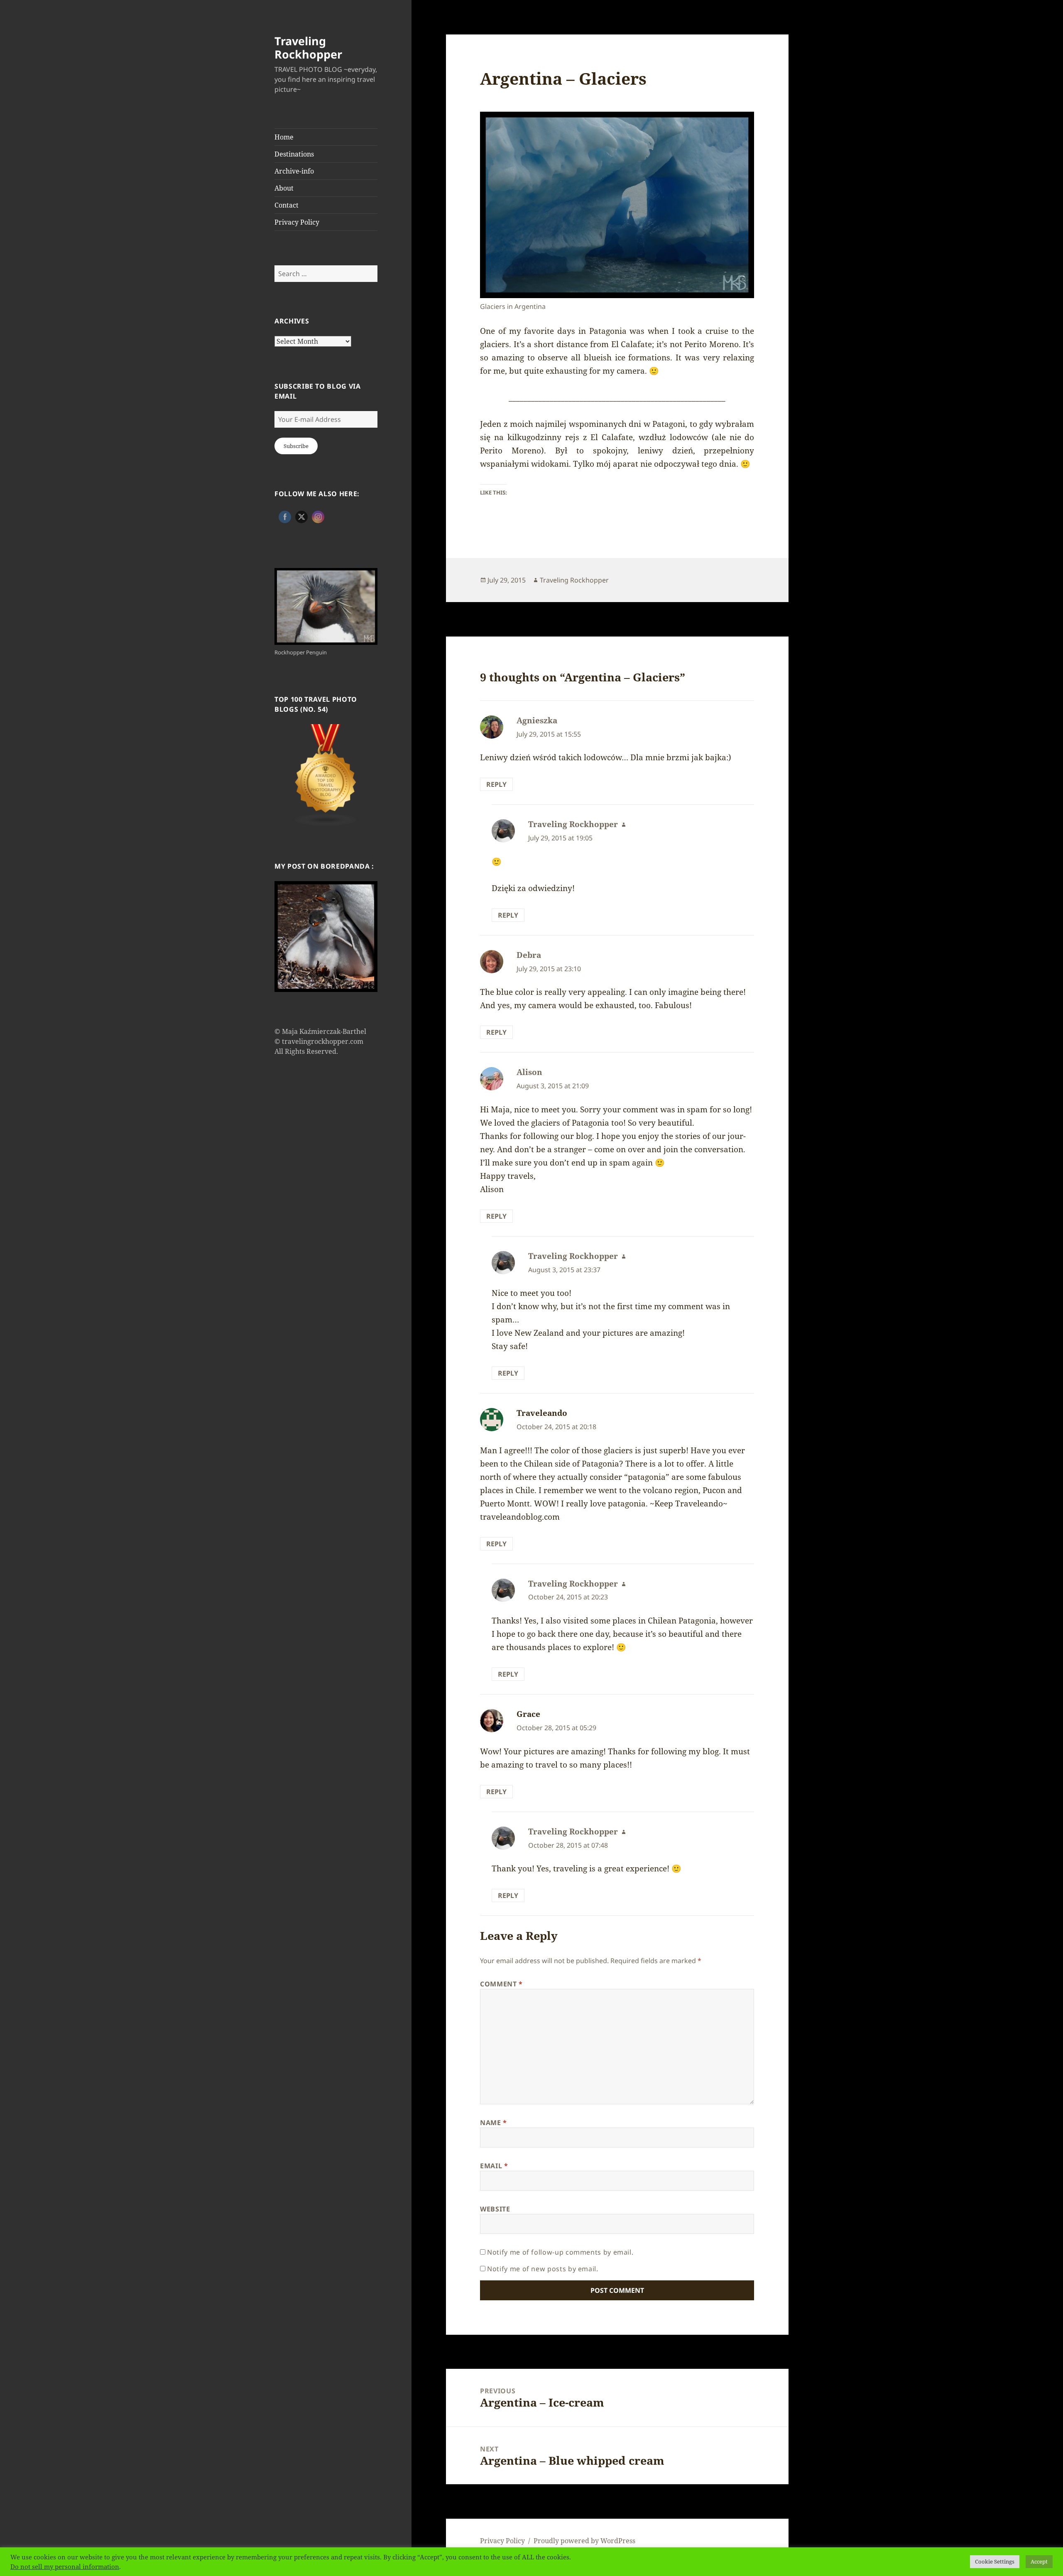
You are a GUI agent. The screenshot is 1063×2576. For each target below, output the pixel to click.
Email (494, 2166)
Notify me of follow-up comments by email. (560, 2252)
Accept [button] (1039, 2561)
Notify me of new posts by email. (543, 2269)
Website (495, 2209)
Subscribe (296, 446)
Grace (528, 1714)
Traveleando (542, 1413)
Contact (287, 205)
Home (284, 137)
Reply (496, 784)
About (284, 188)
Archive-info (294, 171)
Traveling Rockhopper (308, 48)
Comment (501, 1984)
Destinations (294, 154)
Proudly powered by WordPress (584, 2541)
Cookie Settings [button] (995, 2561)
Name (494, 2123)
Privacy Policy (297, 222)
